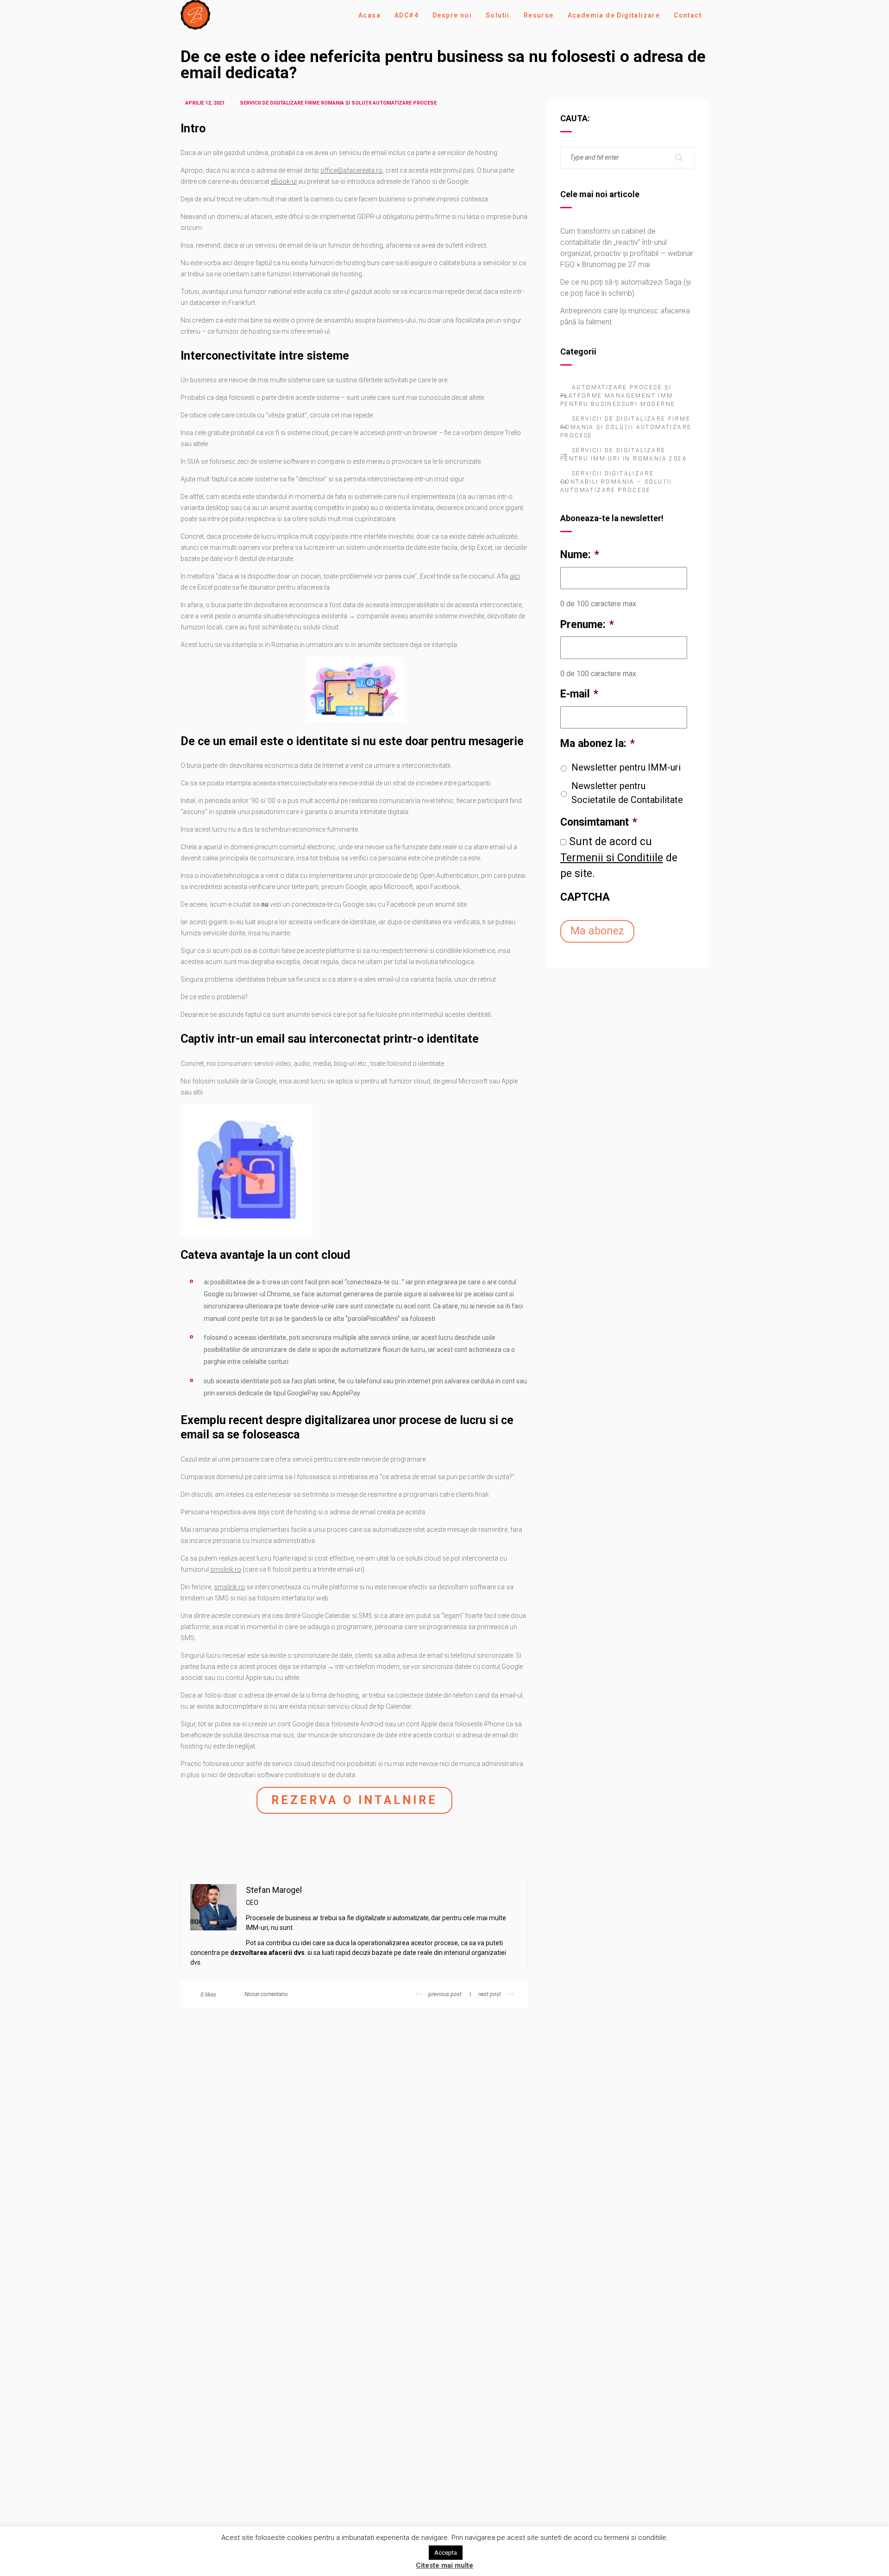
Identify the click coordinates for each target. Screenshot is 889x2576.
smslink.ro (226, 1569)
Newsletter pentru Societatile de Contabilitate (627, 793)
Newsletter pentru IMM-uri (626, 767)
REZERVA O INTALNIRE (354, 1800)
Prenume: (587, 625)
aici (515, 576)
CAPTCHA (585, 897)
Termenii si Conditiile (612, 858)
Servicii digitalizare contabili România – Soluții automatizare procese (616, 482)
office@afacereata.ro (351, 170)
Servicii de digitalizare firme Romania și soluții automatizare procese (626, 427)
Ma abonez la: (598, 744)
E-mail (579, 694)
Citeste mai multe (444, 2565)
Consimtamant (599, 822)
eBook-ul (284, 181)
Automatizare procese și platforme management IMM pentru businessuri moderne (618, 396)
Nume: (580, 555)
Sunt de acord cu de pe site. (619, 858)
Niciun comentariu (266, 1994)
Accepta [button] (446, 2553)
